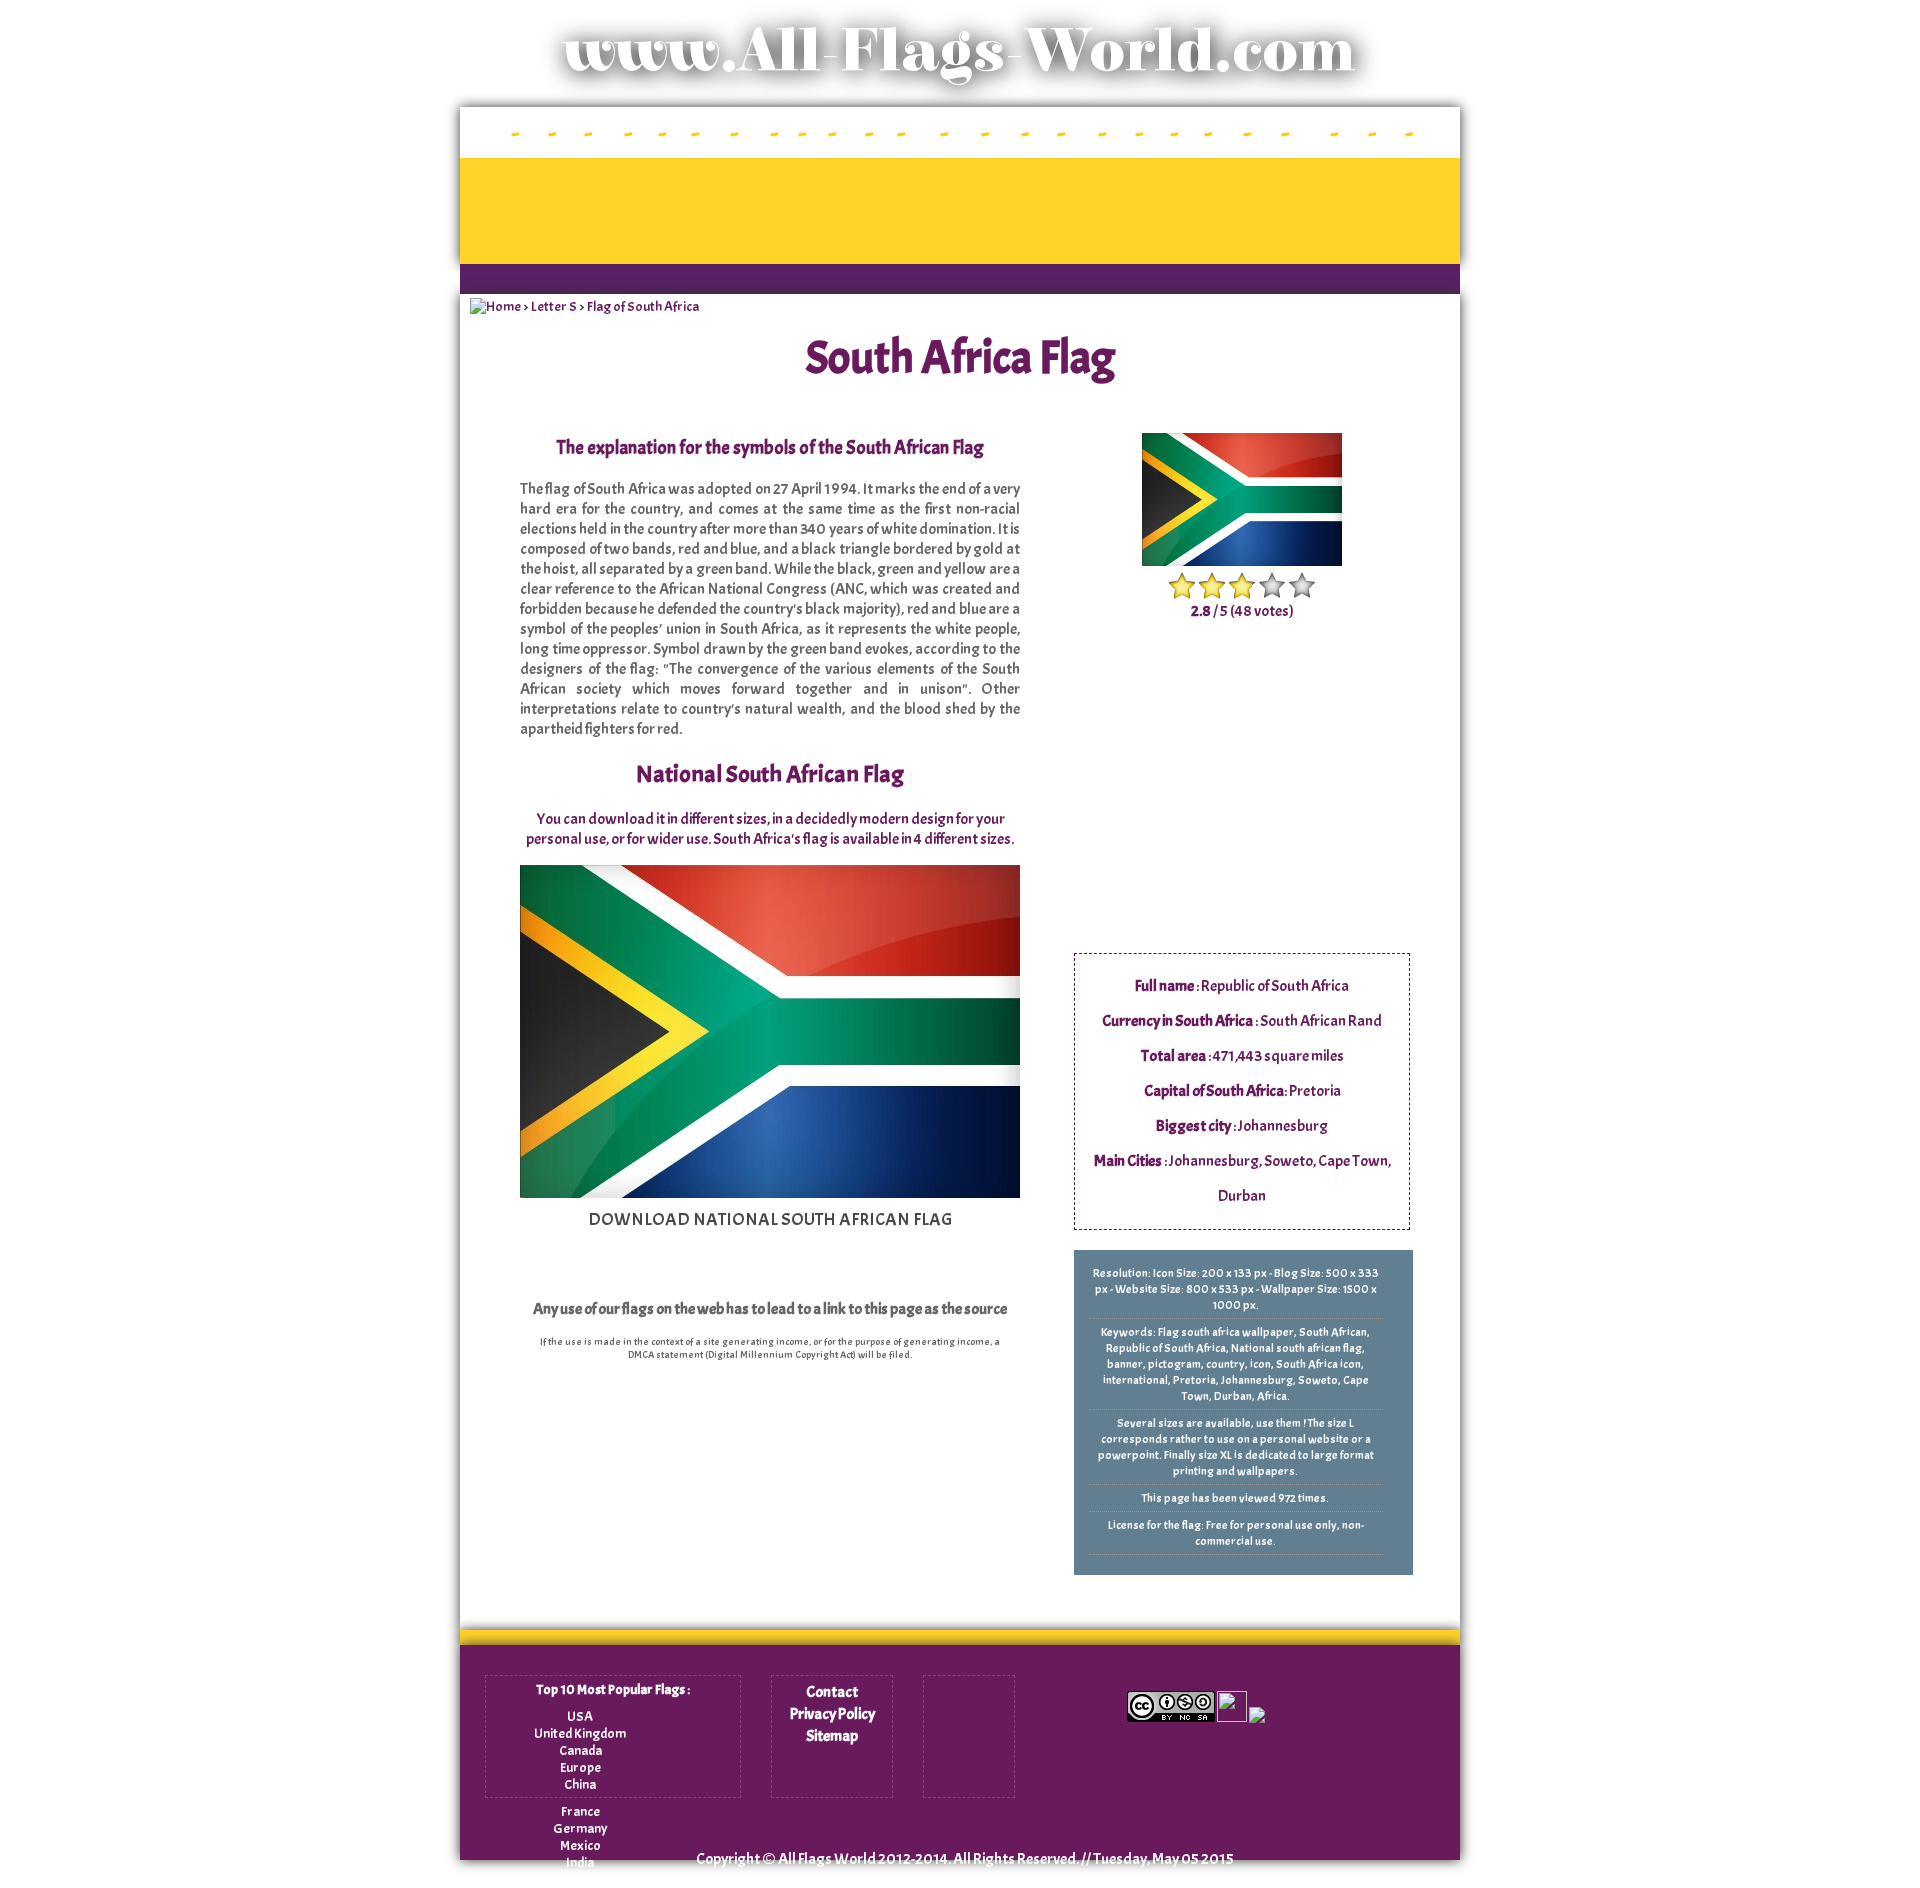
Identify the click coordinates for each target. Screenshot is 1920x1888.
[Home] (495, 306)
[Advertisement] (960, 211)
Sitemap (832, 1736)
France (580, 1811)
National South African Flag (770, 774)
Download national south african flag (770, 1219)
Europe (580, 1767)
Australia (580, 1879)
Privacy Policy (832, 1714)
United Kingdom (580, 1733)
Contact (832, 1692)
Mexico (580, 1845)
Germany (580, 1828)
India (580, 1862)
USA (580, 1716)
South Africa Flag (960, 358)
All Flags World (827, 1859)
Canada (580, 1750)
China (580, 1784)
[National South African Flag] (770, 1193)
